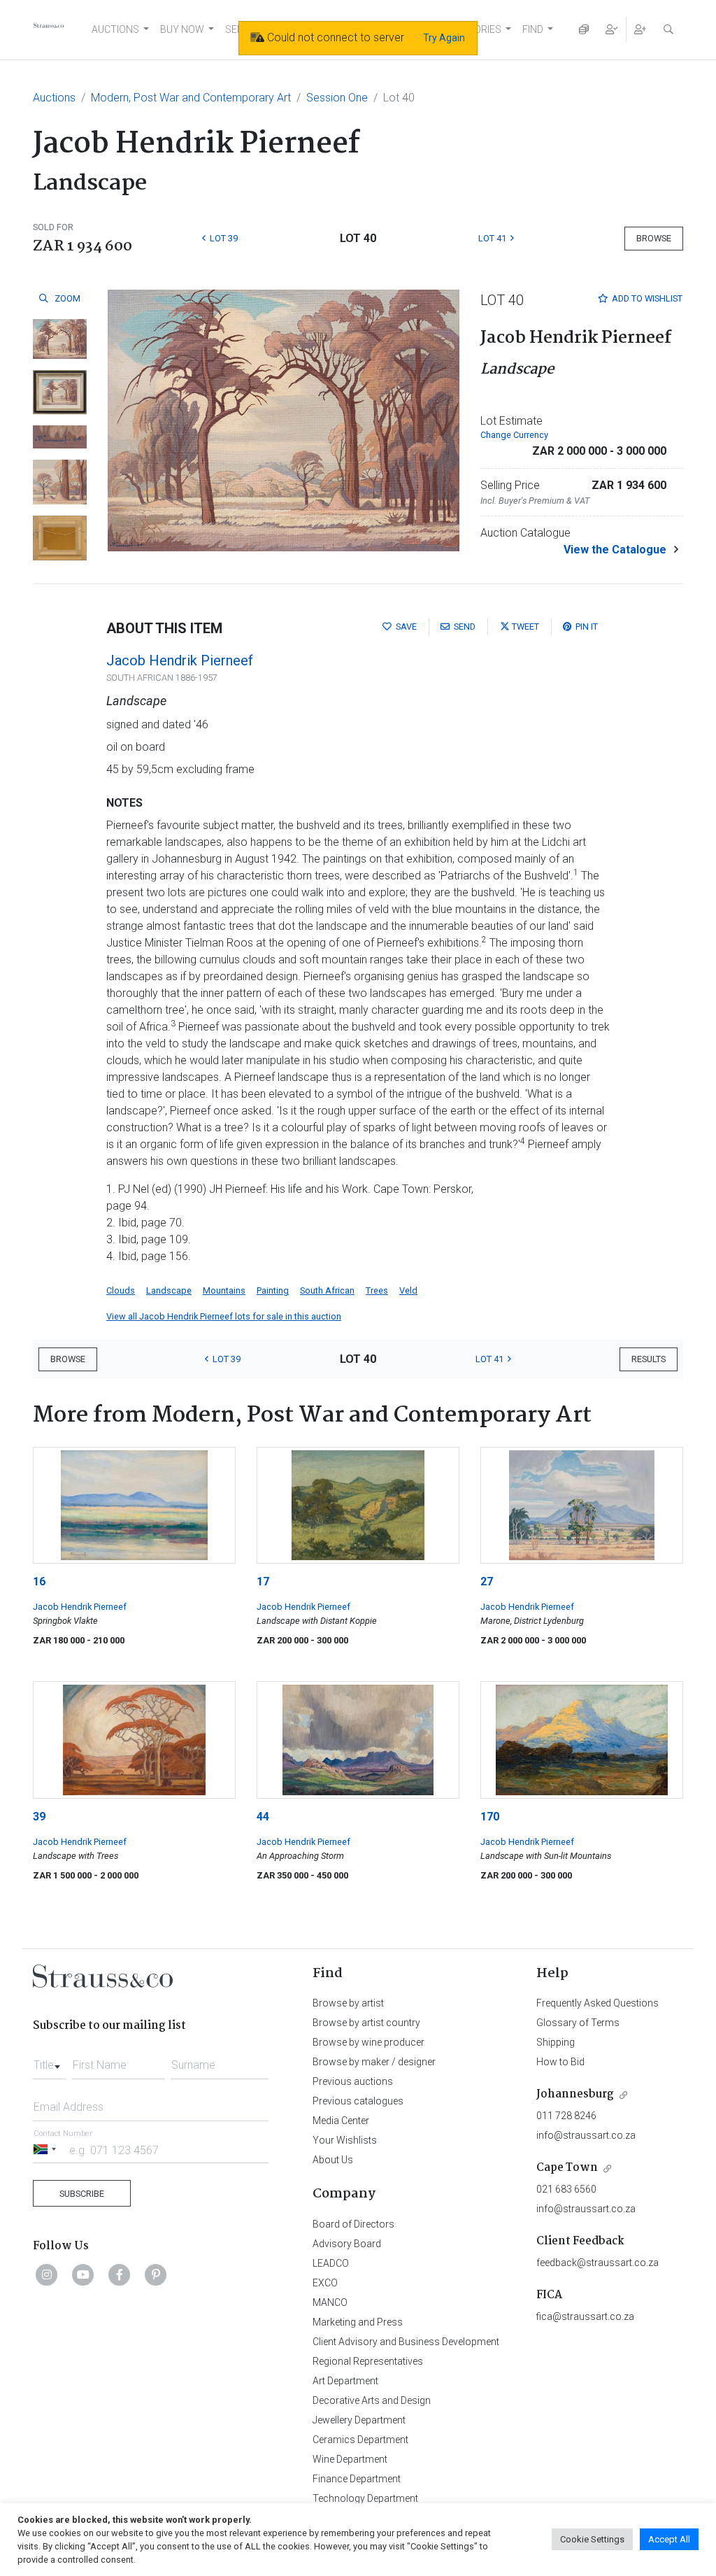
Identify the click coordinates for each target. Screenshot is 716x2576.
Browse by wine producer (368, 2042)
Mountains (224, 1290)
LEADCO (331, 2263)
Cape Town (567, 2168)
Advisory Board (347, 2244)
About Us (333, 2160)
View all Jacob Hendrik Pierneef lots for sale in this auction (224, 1316)
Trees (377, 1290)
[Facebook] (120, 2274)
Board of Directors (353, 2224)
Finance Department (357, 2479)
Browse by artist (348, 2003)
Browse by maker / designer (374, 2062)
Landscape (169, 1290)
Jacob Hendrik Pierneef (180, 660)
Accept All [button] (669, 2539)
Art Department (345, 2381)
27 (487, 1581)
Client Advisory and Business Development (406, 2342)
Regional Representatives (368, 2361)
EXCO (325, 2283)
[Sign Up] (640, 30)
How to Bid (560, 2062)
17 (263, 1581)
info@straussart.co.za (586, 2135)
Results (649, 1359)
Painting (273, 1290)
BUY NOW (182, 29)
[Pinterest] (156, 2274)
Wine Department (350, 2459)
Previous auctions (353, 2081)
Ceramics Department (360, 2440)
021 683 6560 (566, 2189)
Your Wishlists (345, 2140)
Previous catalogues (358, 2101)
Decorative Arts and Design (372, 2400)
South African (327, 1290)
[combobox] (50, 2061)
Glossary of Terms (578, 2023)
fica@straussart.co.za (585, 2316)
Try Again (444, 38)
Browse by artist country (366, 2023)
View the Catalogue (615, 550)
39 (39, 1817)
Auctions (54, 98)
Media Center (341, 2121)
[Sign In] (612, 30)
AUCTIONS (115, 29)
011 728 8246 (566, 2116)
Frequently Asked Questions (597, 2003)
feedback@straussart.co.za (597, 2263)
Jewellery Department (359, 2420)
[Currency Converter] (584, 30)
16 (39, 1581)
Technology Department (365, 2498)
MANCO (330, 2302)
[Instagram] (47, 2274)
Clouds (121, 1290)
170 (490, 1817)
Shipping (556, 2042)
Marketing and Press (358, 2322)
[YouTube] (83, 2274)
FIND (533, 29)
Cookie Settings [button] (592, 2539)
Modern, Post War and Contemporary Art (191, 98)
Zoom (66, 298)
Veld (408, 1290)
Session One (337, 98)
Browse (654, 238)
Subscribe (82, 2194)
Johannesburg (575, 2094)
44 (263, 1817)
